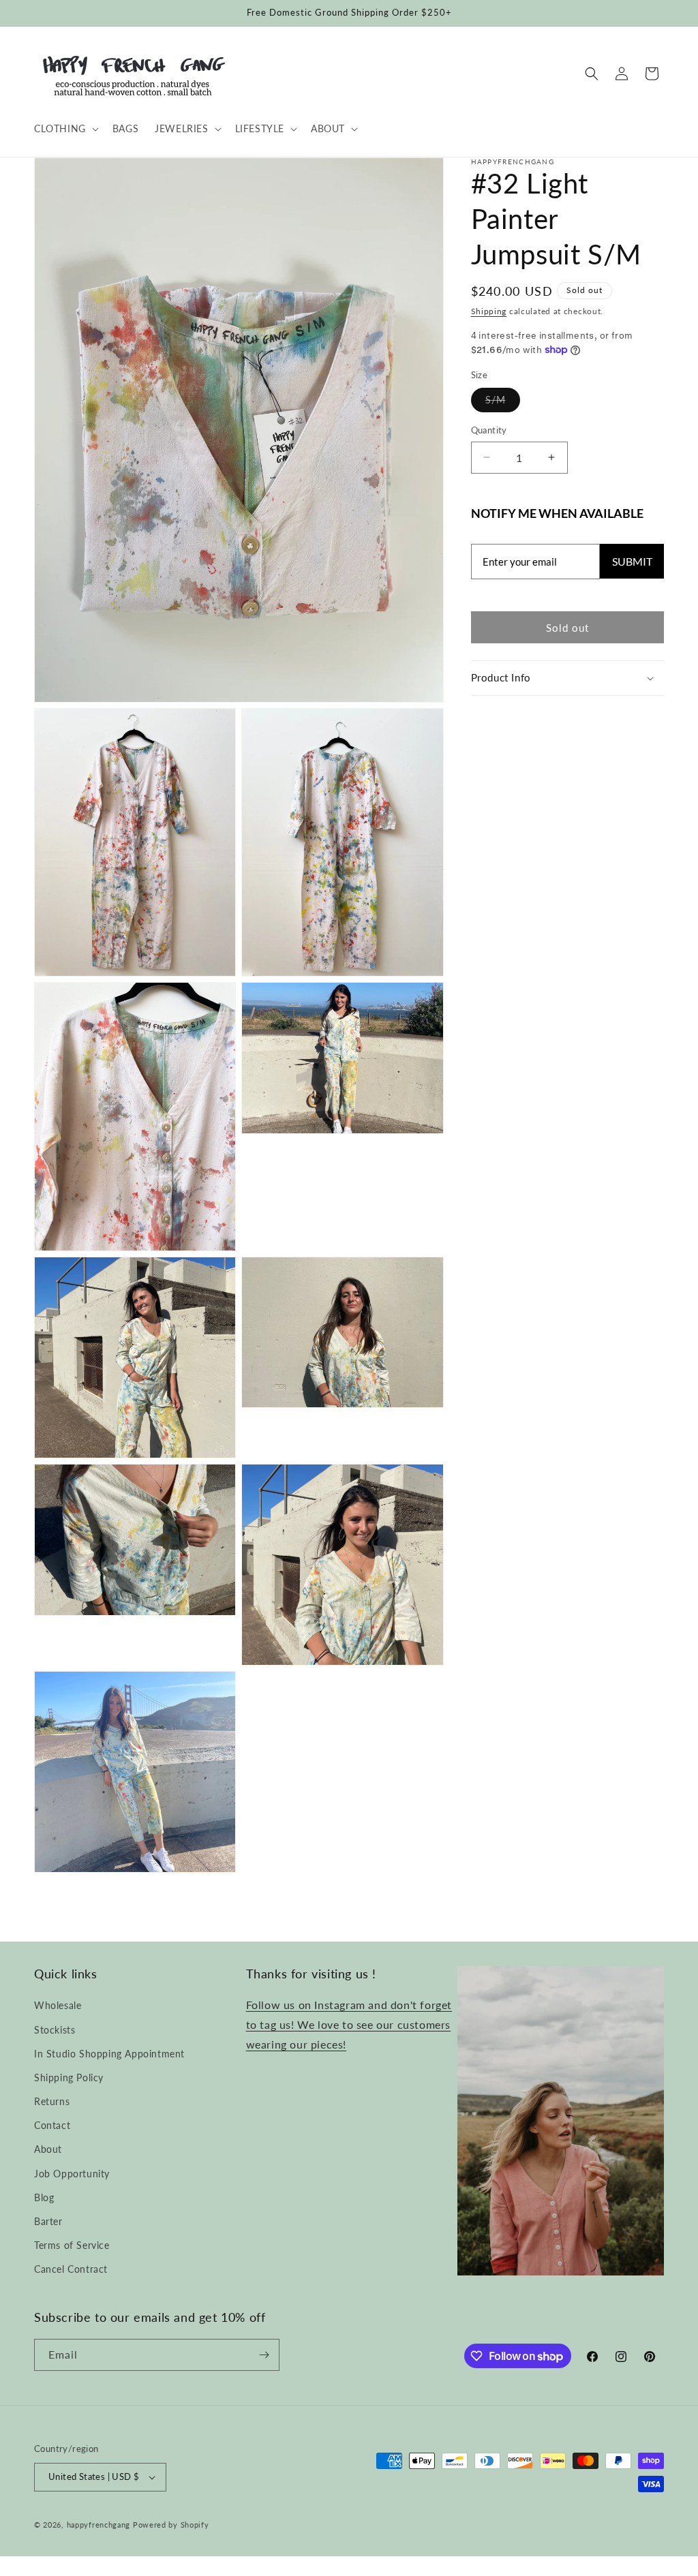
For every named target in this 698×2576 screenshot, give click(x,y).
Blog (44, 2197)
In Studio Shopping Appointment (109, 2054)
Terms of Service (72, 2245)
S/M (503, 403)
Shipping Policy (69, 2077)
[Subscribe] (264, 2355)
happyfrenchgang (99, 2525)
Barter (48, 2221)
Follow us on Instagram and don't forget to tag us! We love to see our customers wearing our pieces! (349, 2024)
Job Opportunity (72, 2174)
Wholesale (58, 2005)
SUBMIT (632, 561)
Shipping (489, 311)
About (48, 2149)
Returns (52, 2101)
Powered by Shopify (171, 2525)
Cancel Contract (71, 2269)
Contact (52, 2125)
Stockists (55, 2030)
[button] (65, 129)
